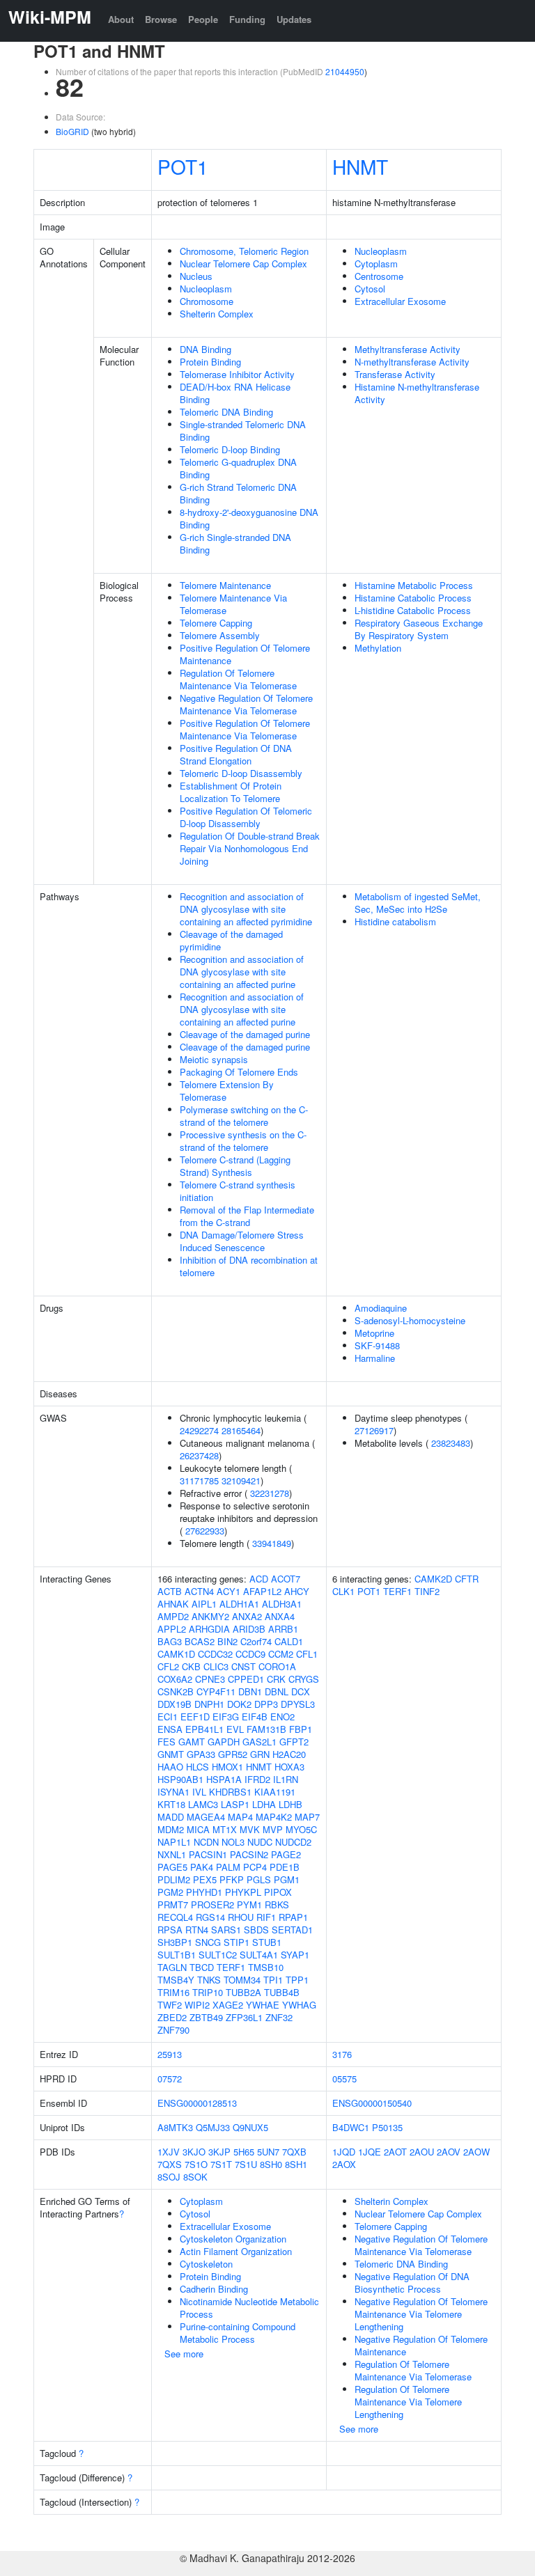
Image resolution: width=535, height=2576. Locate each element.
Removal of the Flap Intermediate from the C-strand (247, 1216)
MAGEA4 (206, 1817)
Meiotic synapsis (214, 1059)
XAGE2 (228, 2005)
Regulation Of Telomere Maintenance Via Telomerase (238, 679)
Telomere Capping (216, 623)
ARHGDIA (209, 1629)
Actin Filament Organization (236, 2251)
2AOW (476, 2152)
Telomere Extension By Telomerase (227, 1091)
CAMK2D (433, 1579)
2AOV (449, 2152)
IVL (199, 1792)
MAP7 (307, 1817)
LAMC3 (203, 1804)
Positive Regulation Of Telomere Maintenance (245, 654)
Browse (161, 19)
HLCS (197, 1767)
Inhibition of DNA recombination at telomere (249, 1266)
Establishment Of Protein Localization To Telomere (231, 792)
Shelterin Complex (217, 314)
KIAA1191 (275, 1792)
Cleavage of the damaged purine (245, 1034)
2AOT (395, 2152)
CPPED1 (246, 1679)
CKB (191, 1666)
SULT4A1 (259, 1955)
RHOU (241, 1917)
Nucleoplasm (206, 289)
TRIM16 (173, 1992)
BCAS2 (200, 1641)
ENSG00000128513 (197, 2103)
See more (184, 2354)
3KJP (219, 2152)
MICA (198, 1829)
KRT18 (171, 1804)
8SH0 (271, 2164)
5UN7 (268, 2152)
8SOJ (169, 2177)
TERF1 (231, 1967)
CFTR (467, 1579)
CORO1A (277, 1666)
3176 (342, 2054)
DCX (301, 1691)
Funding (247, 19)
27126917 (374, 1430)
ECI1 (168, 1717)
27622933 (205, 1531)
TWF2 (170, 2005)
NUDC (260, 1842)
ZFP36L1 (244, 2017)
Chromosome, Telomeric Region (244, 251)
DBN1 (250, 1691)
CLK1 (343, 1591)
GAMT (192, 1742)
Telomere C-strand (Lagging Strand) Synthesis (235, 1166)
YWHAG (299, 2005)
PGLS (259, 1879)
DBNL (277, 1691)
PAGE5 (172, 1867)
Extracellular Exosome (400, 301)
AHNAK (173, 1604)
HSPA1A (224, 1779)
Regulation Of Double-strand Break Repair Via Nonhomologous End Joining (250, 848)
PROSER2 (212, 1904)
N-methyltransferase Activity (412, 362)
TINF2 (427, 1591)
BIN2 (227, 1641)
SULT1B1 (177, 1955)
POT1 (183, 166)
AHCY (297, 1591)
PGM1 (287, 1879)
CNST (243, 1666)
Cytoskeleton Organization (233, 2239)
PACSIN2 (249, 1854)
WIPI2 (197, 2005)
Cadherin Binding (214, 2289)
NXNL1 (172, 1854)
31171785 (199, 1481)
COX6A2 (175, 1679)
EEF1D (195, 1717)
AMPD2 (173, 1616)
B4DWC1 (351, 2127)
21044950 (345, 71)
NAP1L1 (174, 1842)
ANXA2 (247, 1616)
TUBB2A (243, 1992)
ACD (259, 1579)
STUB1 (267, 1942)
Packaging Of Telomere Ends (239, 1072)
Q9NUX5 (250, 2127)
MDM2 (171, 1829)
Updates (294, 19)
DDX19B (175, 1704)
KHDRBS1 (230, 1792)
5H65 (244, 2152)
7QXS (170, 2164)
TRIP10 (208, 1992)
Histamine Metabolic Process (414, 585)
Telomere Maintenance (225, 585)
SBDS (256, 1930)
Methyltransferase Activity (408, 349)
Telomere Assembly (220, 635)
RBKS (277, 1904)
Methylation (378, 648)
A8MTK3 (175, 2127)
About (121, 19)
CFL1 (307, 1654)
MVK (250, 1829)
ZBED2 (172, 2017)
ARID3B (249, 1629)
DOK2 (239, 1704)
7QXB (294, 2152)
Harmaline (375, 1358)
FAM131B (266, 1729)
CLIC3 (216, 1666)
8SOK (195, 2177)
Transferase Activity (395, 374)
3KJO (194, 2152)
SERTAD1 (292, 1930)
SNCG (208, 1942)
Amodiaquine (381, 1308)
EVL (235, 1729)
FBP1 (301, 1729)
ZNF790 (173, 2030)
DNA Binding (206, 349)
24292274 (199, 1430)
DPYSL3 (298, 1704)
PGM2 (170, 1892)
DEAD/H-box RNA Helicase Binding (235, 393)
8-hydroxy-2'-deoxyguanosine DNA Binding (249, 518)
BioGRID (72, 131)
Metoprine (374, 1333)
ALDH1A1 (239, 1604)
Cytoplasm (376, 264)
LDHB (290, 1804)
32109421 (241, 1481)
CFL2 (168, 1666)
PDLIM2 (174, 1879)
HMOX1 (227, 1767)
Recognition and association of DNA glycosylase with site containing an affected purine (242, 972)
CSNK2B (176, 1691)
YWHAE (263, 2005)
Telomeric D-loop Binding (230, 449)
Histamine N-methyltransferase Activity (417, 393)
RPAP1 (293, 1917)
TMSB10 (266, 1967)
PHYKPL (243, 1892)
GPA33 (201, 1754)
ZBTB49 (206, 2017)
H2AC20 (289, 1754)
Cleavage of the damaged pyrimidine (231, 940)
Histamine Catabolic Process (413, 598)
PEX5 (205, 1879)
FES (166, 1742)
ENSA (170, 1729)
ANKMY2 (210, 1616)
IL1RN (286, 1779)
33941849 (272, 1543)
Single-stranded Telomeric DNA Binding (243, 431)
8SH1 (296, 2164)
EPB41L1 (204, 1729)
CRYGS (304, 1679)
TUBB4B (282, 1992)
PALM (228, 1867)
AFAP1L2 (262, 1591)
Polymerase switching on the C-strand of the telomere (244, 1116)
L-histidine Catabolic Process (413, 610)
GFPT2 (294, 1742)
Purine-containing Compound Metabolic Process (238, 2333)
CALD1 (289, 1641)
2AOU (422, 2152)
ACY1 (228, 1591)
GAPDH (224, 1742)
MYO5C (301, 1829)
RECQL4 (175, 1917)
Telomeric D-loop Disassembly (241, 773)
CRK (276, 1679)
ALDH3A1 (282, 1604)
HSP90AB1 (180, 1779)
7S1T (221, 2164)
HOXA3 (289, 1767)
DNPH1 (209, 1704)
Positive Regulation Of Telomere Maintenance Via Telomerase (245, 729)
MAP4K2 (274, 1817)
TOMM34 (242, 1980)
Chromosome (207, 301)
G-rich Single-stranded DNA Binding (235, 543)
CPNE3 (210, 1679)
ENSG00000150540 (372, 2103)
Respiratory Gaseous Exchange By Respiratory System (419, 629)
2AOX (344, 2164)
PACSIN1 (208, 1854)
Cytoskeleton (206, 2264)
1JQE (370, 2152)
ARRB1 (283, 1629)
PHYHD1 (204, 1892)
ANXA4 (280, 1616)
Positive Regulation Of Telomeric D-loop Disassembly (246, 817)
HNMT (360, 166)
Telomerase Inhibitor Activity (237, 374)
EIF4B (255, 1717)
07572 (170, 2079)
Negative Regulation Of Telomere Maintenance (421, 2345)
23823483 (451, 1443)
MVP (273, 1829)
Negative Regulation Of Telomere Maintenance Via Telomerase (246, 704)
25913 (170, 2054)
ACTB (170, 1591)
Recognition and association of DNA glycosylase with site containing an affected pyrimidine (246, 909)
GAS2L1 (259, 1742)
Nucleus (196, 276)
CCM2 (281, 1654)
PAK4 (202, 1867)
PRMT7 (173, 1904)
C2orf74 (256, 1641)
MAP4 (240, 1817)
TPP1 (297, 1980)
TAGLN (172, 1967)
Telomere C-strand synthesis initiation (238, 1191)
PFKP (232, 1879)
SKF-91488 (377, 1345)
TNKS (209, 1980)
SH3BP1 (175, 1942)
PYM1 (249, 1904)
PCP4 (255, 1867)
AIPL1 (204, 1604)
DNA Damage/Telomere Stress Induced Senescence (242, 1241)
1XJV (169, 2152)
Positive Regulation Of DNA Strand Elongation (236, 754)
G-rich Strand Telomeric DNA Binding (238, 493)
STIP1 (237, 1942)
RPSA (170, 1930)
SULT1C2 (218, 1955)
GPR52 (233, 1754)
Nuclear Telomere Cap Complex (243, 264)
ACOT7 (286, 1579)
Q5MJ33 (213, 2127)
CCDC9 (250, 1654)
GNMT (171, 1754)
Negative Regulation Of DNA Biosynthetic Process (412, 2283)
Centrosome (379, 276)
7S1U (246, 2164)
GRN (260, 1754)
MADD (171, 1817)
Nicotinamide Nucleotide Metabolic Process (249, 2308)
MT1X (225, 1829)
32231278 (270, 1493)
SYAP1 (295, 1955)
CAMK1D (176, 1654)
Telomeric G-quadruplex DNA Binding (238, 468)
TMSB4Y (176, 1980)
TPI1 (273, 1980)
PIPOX (278, 1892)
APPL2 (172, 1629)
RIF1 (266, 1917)
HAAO (170, 1767)
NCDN (206, 1842)
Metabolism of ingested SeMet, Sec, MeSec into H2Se (418, 903)
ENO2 (282, 1717)
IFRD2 (257, 1779)
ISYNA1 (173, 1792)
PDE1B (285, 1867)
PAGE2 (286, 1854)
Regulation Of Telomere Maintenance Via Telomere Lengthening (408, 2402)
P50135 (387, 2127)
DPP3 (266, 1704)
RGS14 (210, 1917)
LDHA (264, 1804)
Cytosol (370, 289)
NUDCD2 (293, 1842)
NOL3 (233, 1842)
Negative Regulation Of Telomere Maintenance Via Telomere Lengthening (421, 2314)
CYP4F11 (216, 1691)
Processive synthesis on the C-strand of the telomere (243, 1141)
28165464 (241, 1430)
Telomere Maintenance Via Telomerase (233, 604)
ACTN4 (199, 1591)
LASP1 (235, 1804)
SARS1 (226, 1930)
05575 (344, 2079)
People (203, 19)
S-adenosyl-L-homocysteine (410, 1320)
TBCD (202, 1967)
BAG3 (170, 1641)
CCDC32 (215, 1654)
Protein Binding (210, 362)
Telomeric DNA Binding (226, 412)
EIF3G (226, 1717)
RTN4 (197, 1930)
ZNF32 (279, 2017)
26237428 (199, 1455)
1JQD (344, 2152)
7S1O (196, 2164)
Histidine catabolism (395, 921)
